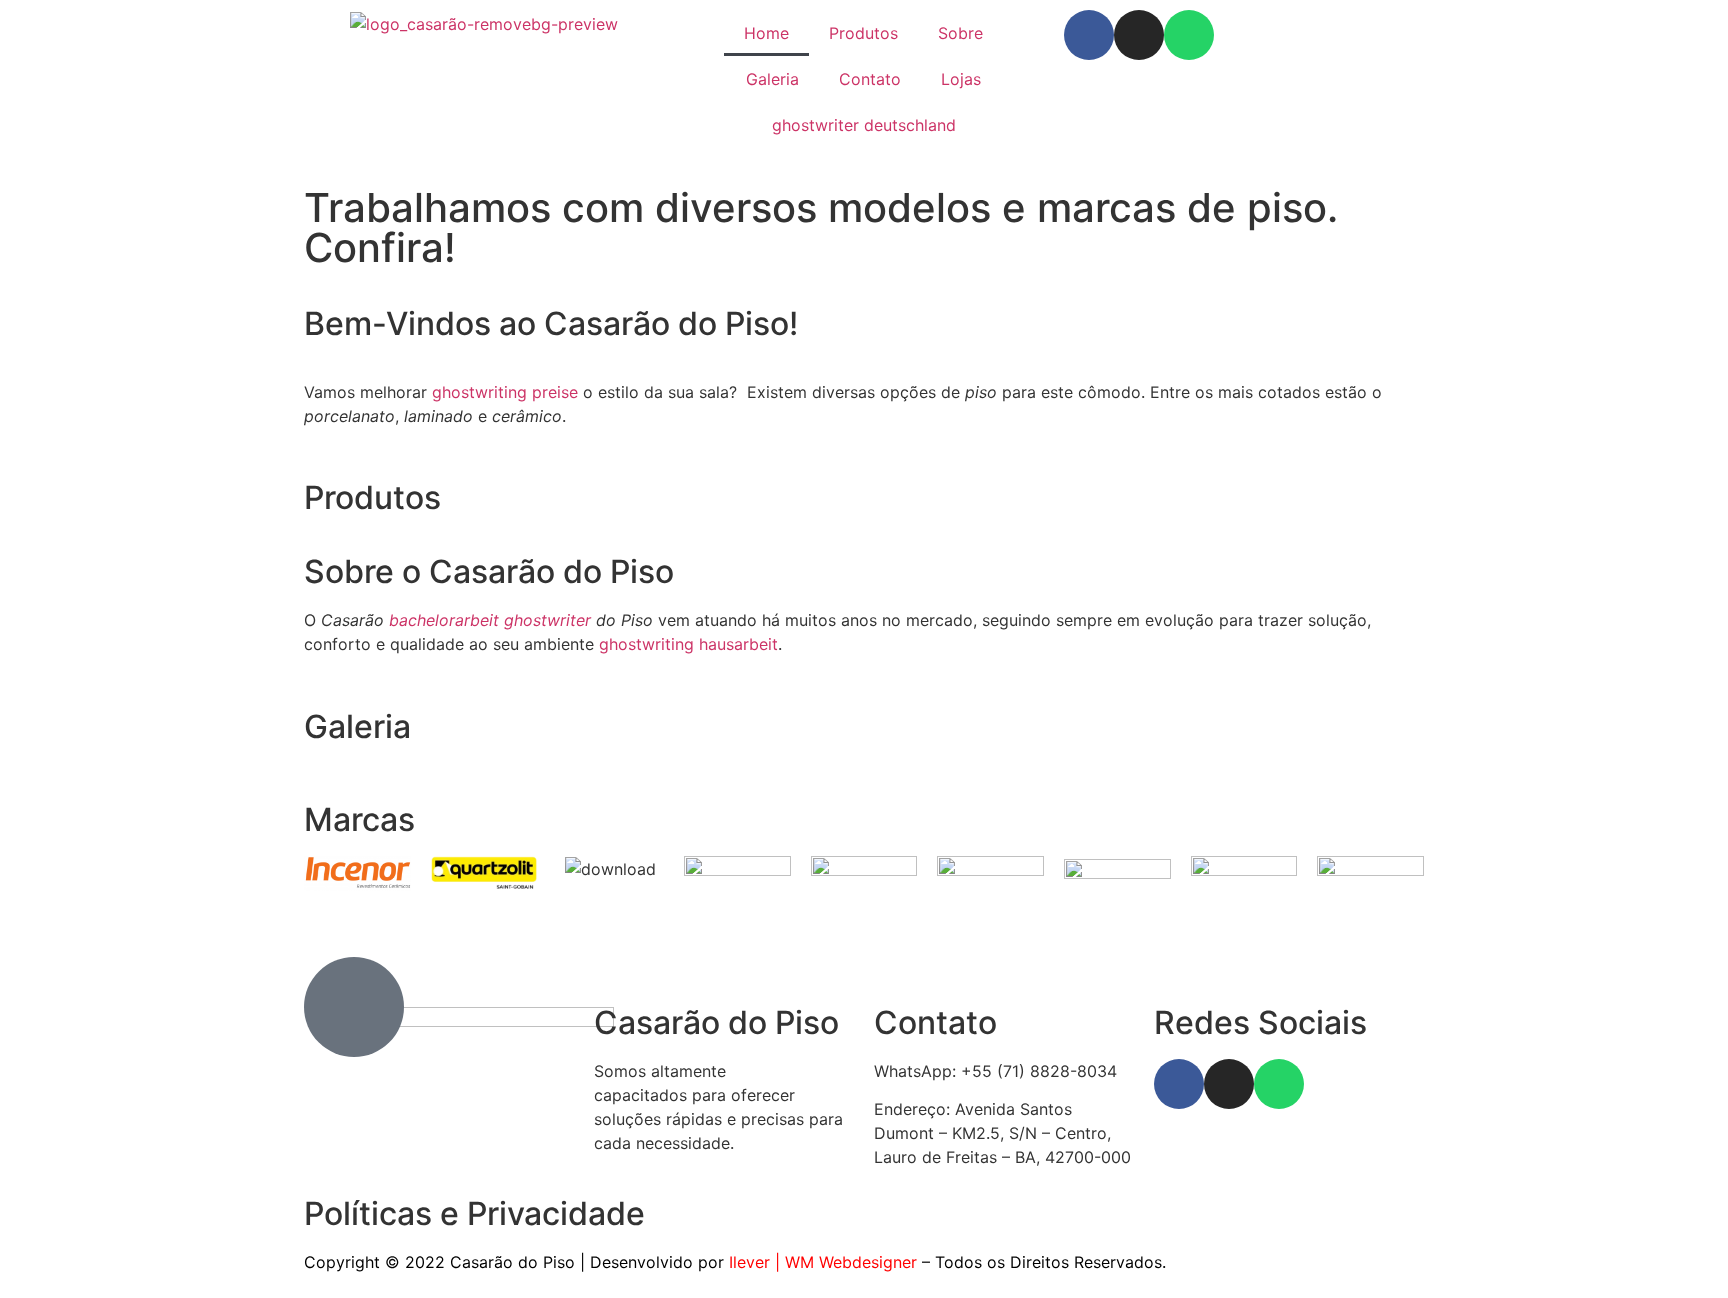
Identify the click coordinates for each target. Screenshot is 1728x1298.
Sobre (960, 33)
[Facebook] (1089, 35)
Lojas (961, 79)
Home (766, 33)
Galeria (772, 79)
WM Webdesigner (851, 1262)
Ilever (749, 1262)
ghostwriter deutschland (864, 125)
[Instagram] (1139, 35)
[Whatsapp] (1189, 35)
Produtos (863, 33)
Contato (870, 79)
